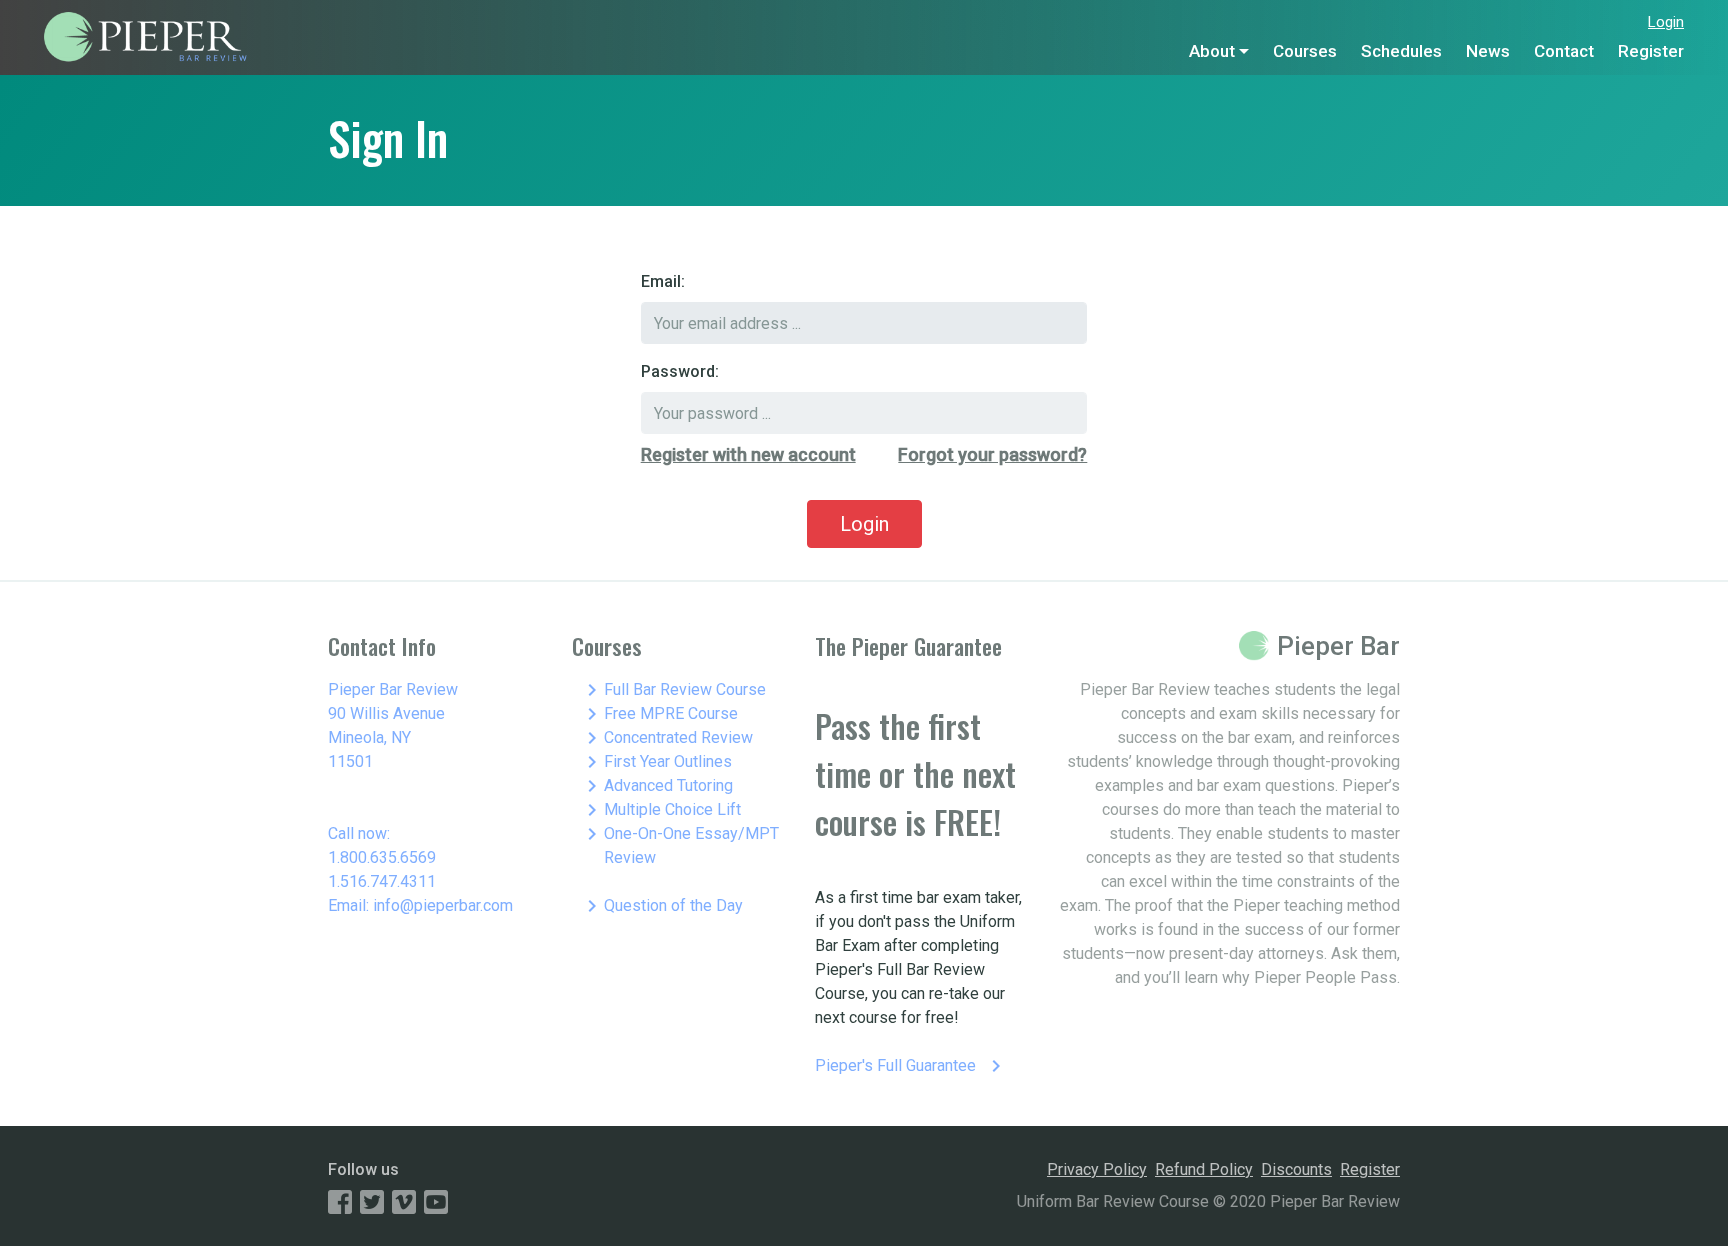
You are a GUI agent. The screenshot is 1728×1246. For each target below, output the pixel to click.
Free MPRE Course (659, 714)
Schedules (1401, 51)
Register (1651, 51)
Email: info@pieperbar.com (420, 905)
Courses (1305, 51)
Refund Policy (1204, 1169)
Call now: (359, 833)
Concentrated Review (666, 738)
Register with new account (748, 454)
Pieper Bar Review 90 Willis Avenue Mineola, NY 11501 (393, 725)
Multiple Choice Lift (660, 810)
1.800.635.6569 (382, 857)
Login (1666, 22)
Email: (663, 281)
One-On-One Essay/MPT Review (679, 844)
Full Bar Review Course (673, 690)
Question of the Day (661, 906)
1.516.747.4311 (382, 881)
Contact (1564, 51)
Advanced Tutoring (656, 786)
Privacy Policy (1097, 1169)
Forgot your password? (992, 454)
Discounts (1296, 1169)
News (1488, 51)
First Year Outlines (656, 762)
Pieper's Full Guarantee (911, 1066)
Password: (680, 371)
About (1212, 51)
